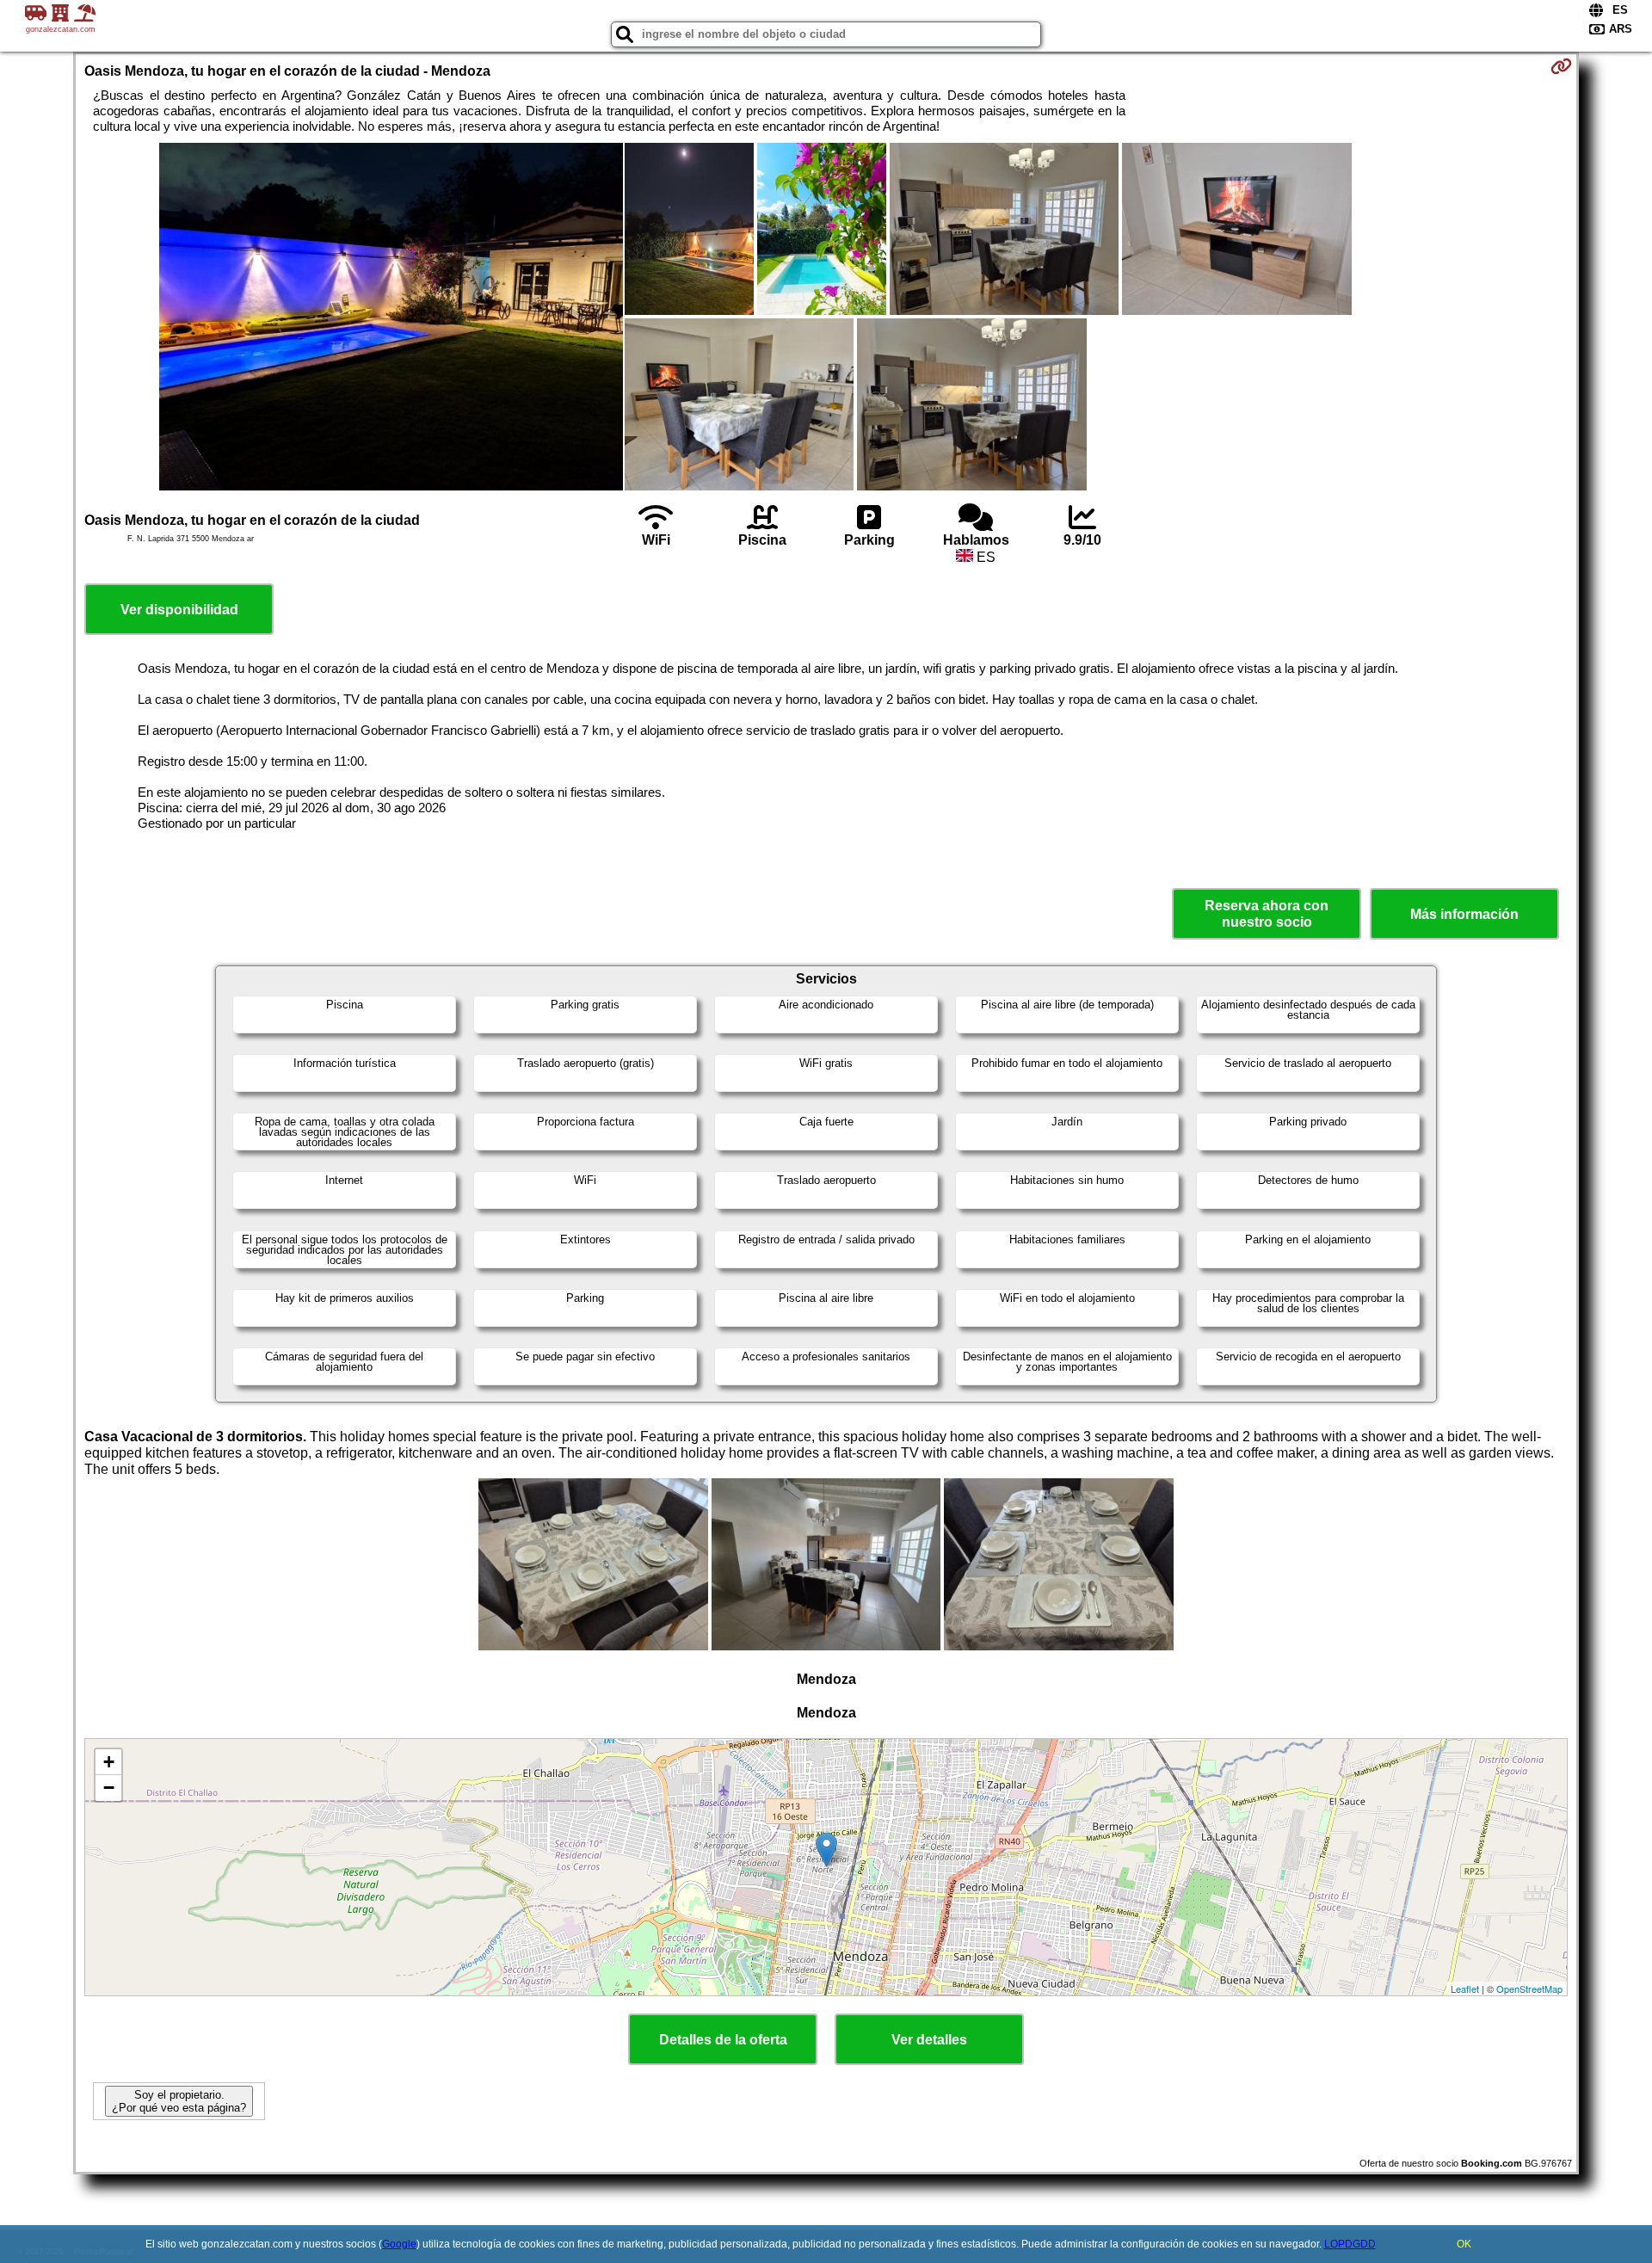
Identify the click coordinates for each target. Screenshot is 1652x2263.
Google (399, 2244)
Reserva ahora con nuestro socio (1267, 914)
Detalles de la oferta (723, 2040)
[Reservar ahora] (1561, 66)
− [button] (109, 1788)
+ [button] (109, 1762)
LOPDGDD (1350, 2244)
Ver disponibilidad (179, 610)
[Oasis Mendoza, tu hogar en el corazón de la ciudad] (391, 318)
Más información (1464, 914)
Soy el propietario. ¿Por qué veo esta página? (179, 2101)
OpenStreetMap (1529, 1989)
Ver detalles (929, 2040)
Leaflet (1465, 1989)
